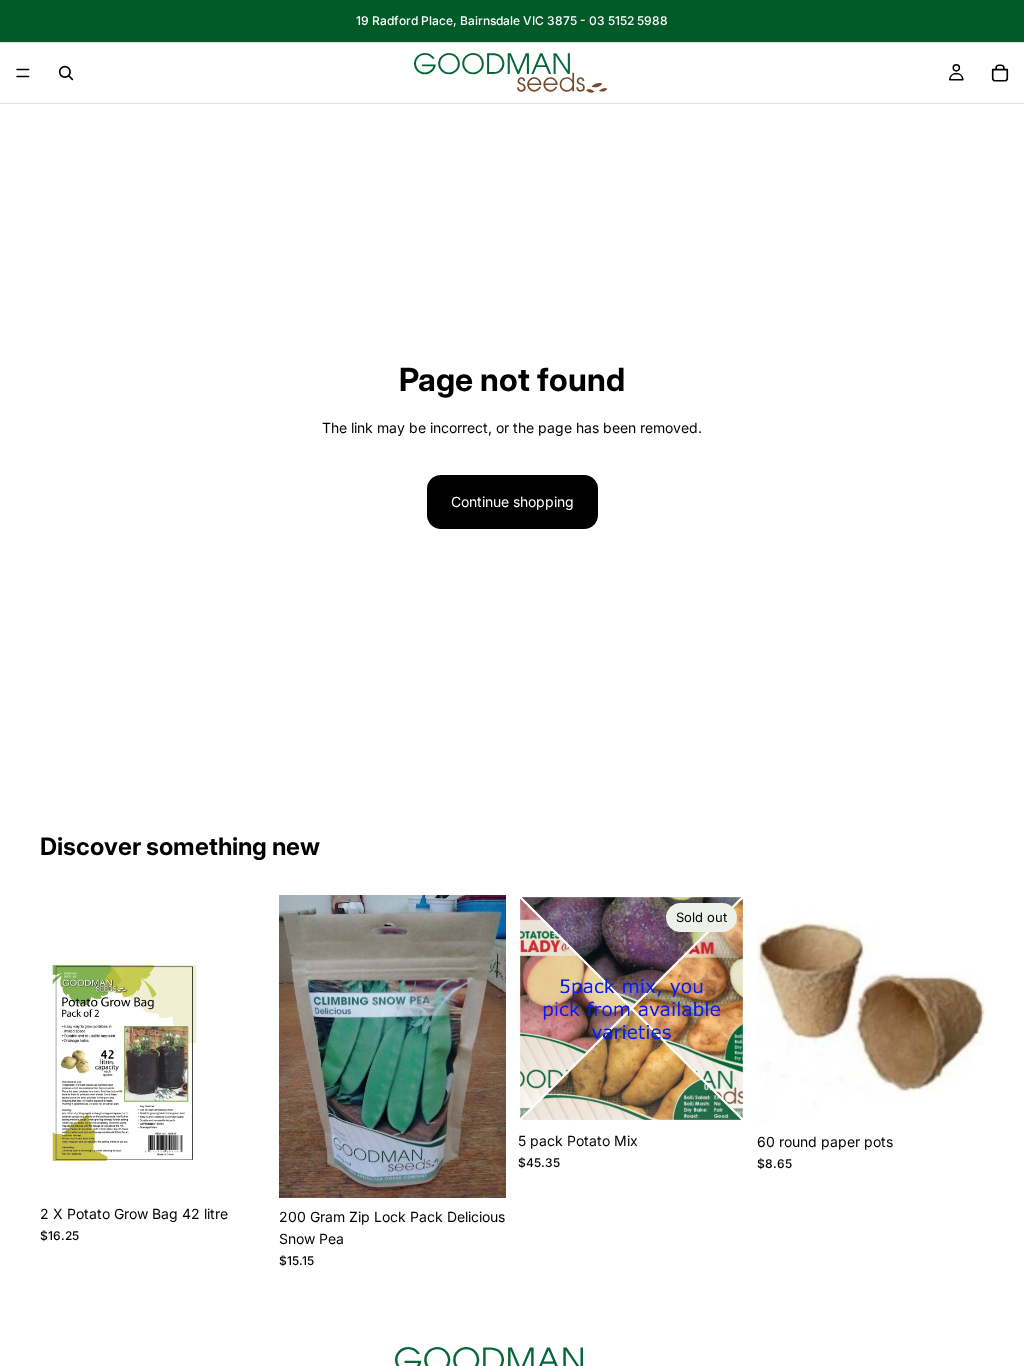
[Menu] (23, 73)
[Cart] (1000, 73)
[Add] (236, 1164)
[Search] (66, 73)
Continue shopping (512, 501)
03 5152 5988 (628, 20)
